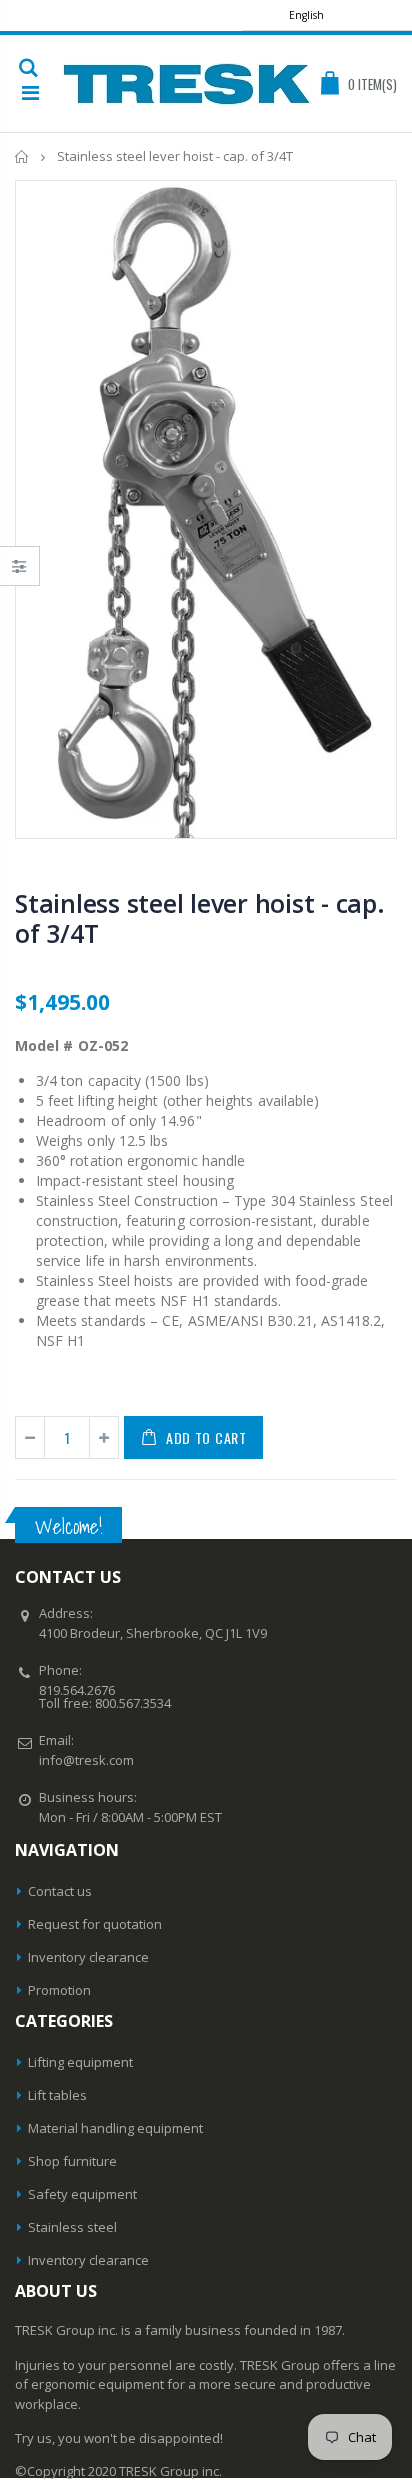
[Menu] (30, 92)
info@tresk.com (86, 1760)
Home (22, 156)
